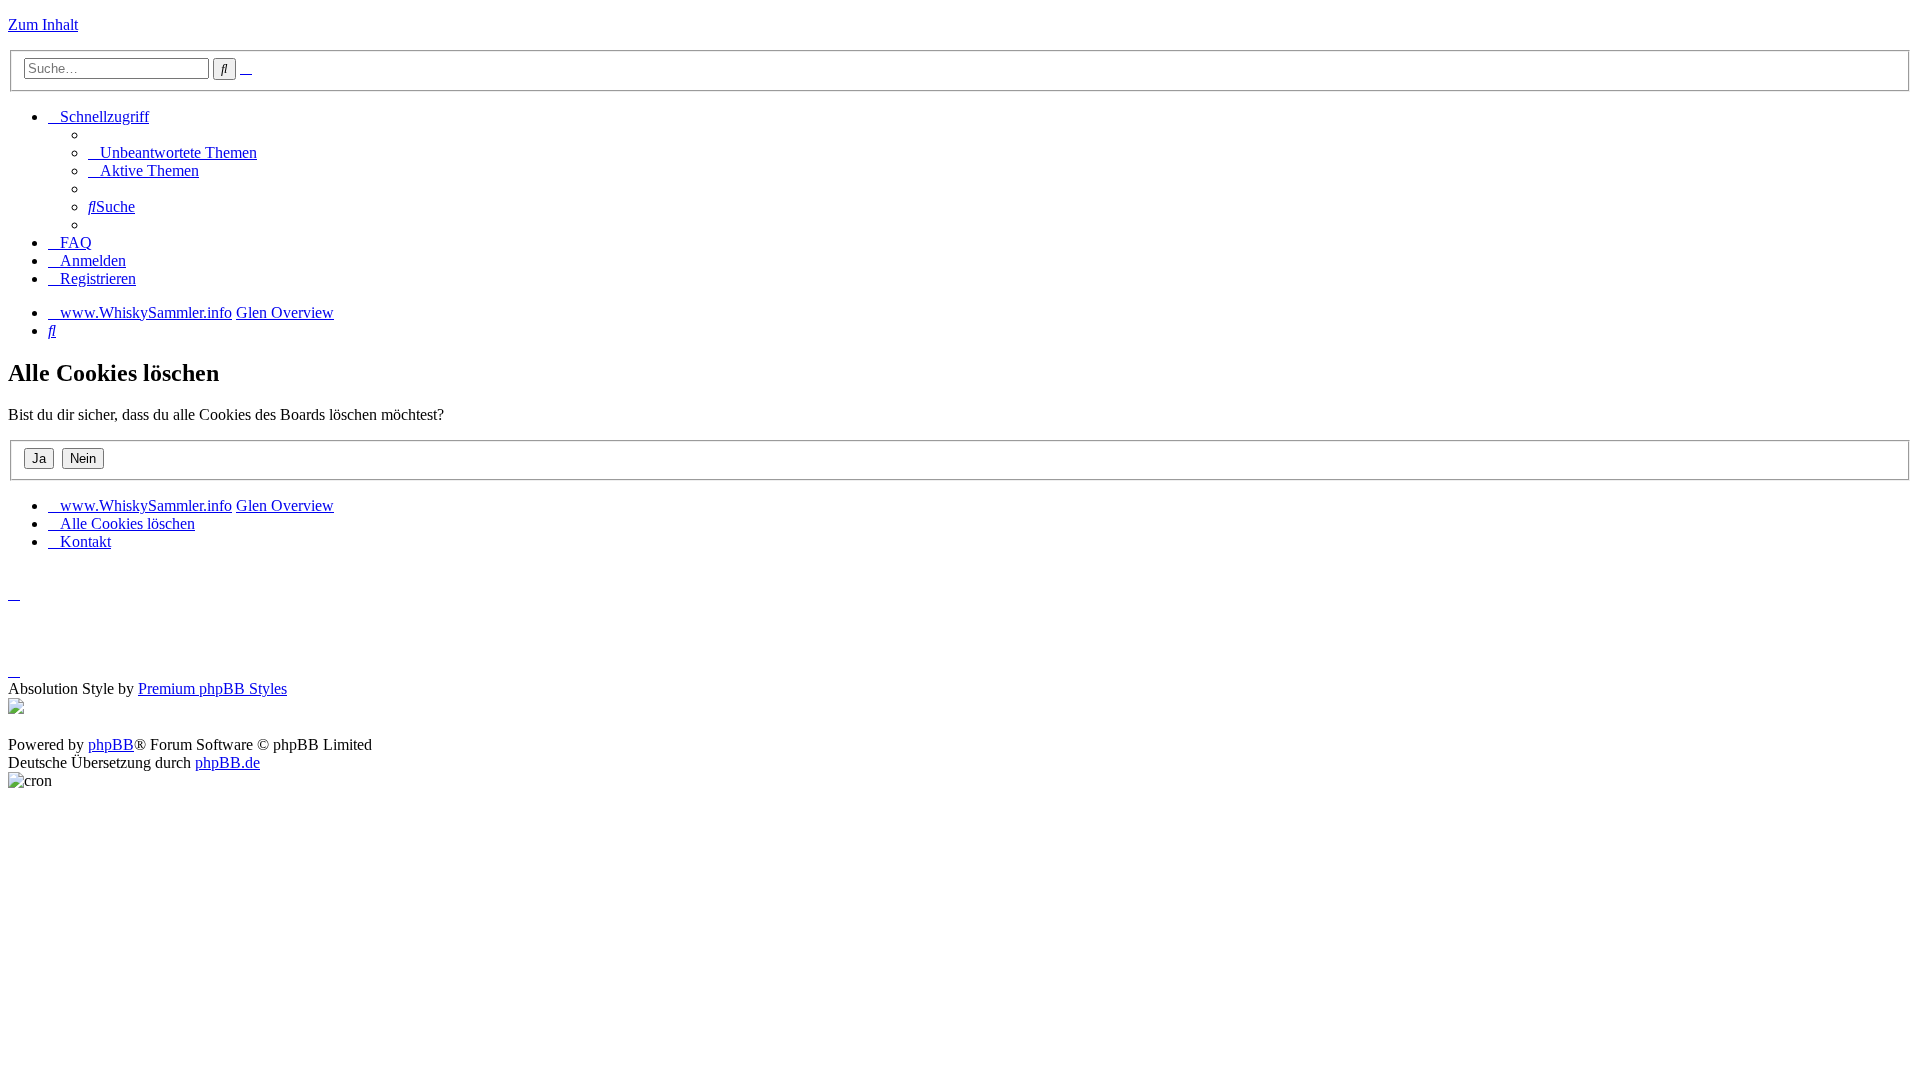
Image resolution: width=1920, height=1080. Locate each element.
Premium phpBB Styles (212, 688)
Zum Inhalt (43, 24)
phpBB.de (227, 762)
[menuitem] (172, 152)
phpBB (111, 744)
